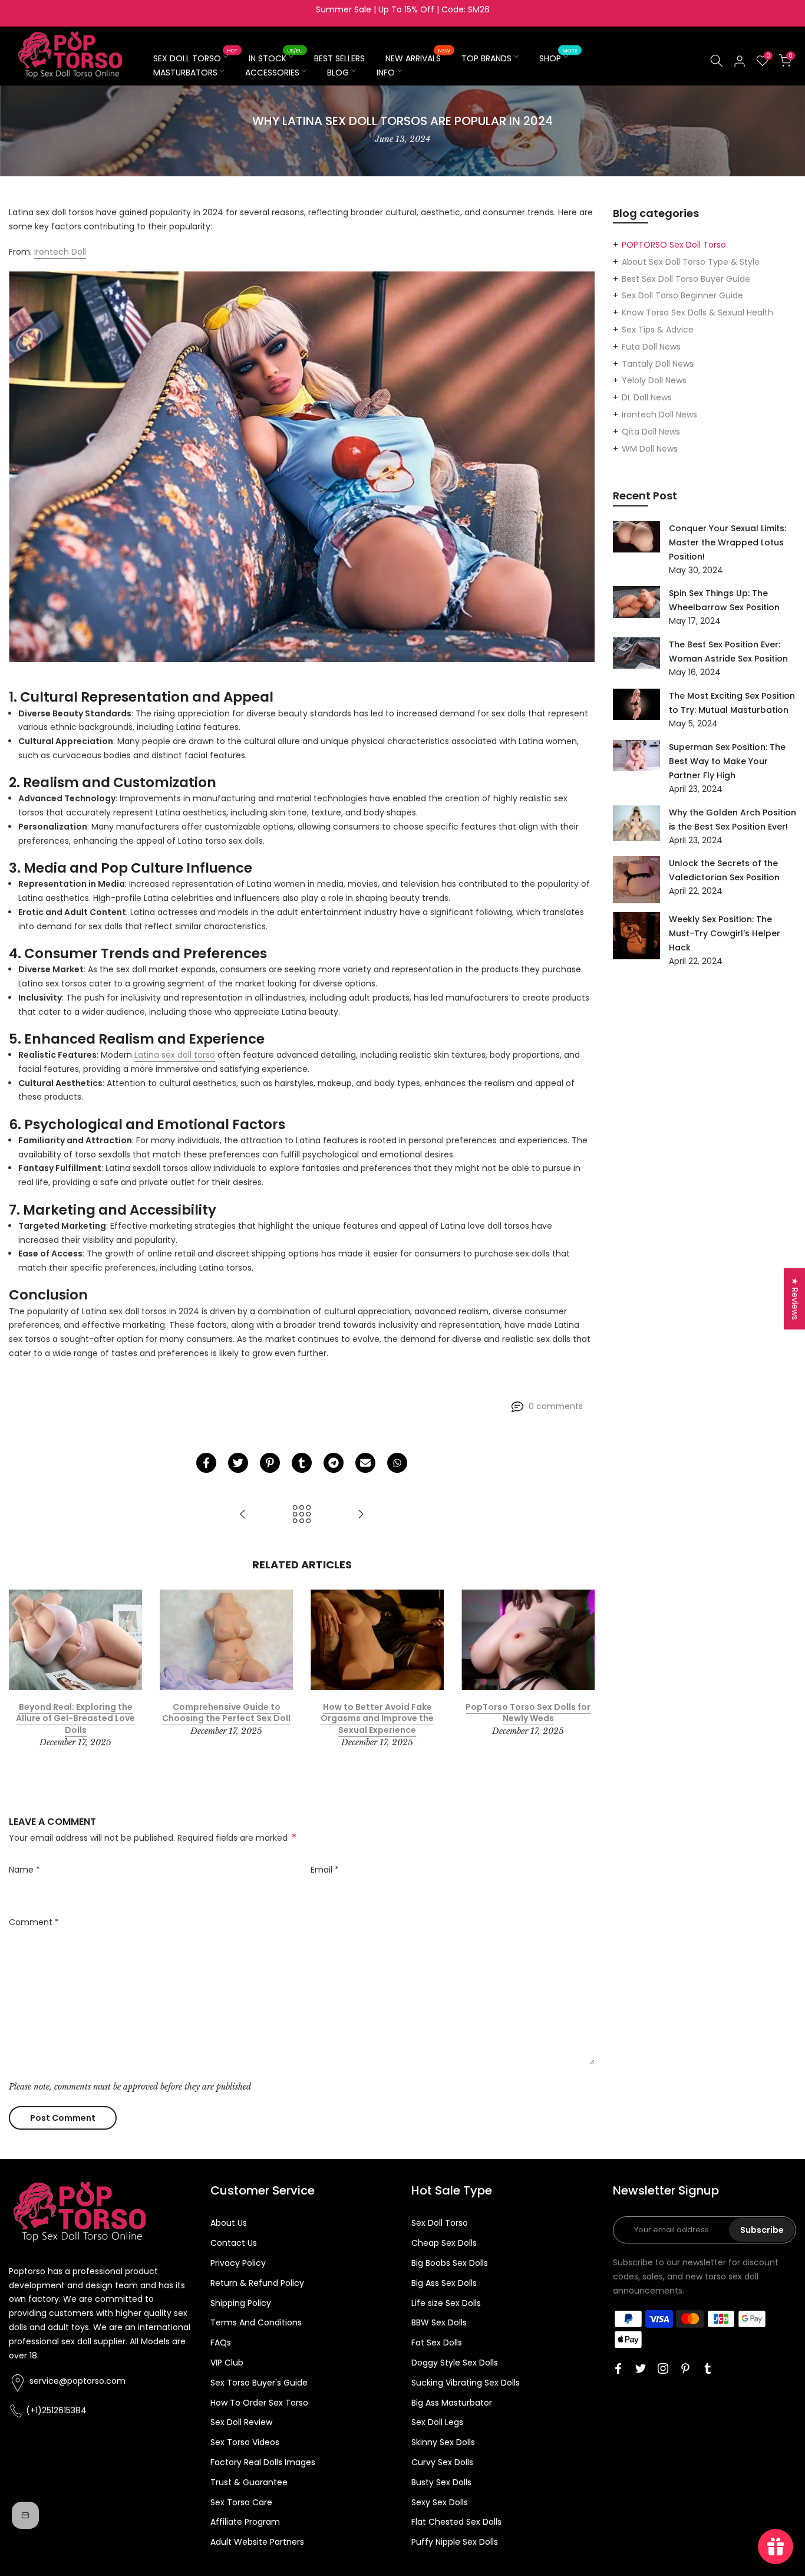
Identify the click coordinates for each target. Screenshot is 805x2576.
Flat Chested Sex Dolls (456, 2522)
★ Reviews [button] (795, 1298)
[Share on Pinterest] (270, 1463)
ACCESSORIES (272, 73)
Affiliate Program (245, 2522)
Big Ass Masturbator (452, 2403)
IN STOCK (276, 58)
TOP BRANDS (486, 58)
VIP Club (227, 2363)
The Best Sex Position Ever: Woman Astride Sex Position (728, 652)
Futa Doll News (651, 347)
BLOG (338, 73)
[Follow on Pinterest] (685, 2368)
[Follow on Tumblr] (708, 2368)
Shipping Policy (241, 2303)
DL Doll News (647, 397)
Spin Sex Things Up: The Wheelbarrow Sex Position (724, 600)
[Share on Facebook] (206, 1463)
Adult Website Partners (257, 2542)
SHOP (558, 58)
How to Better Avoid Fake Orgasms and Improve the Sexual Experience (377, 1718)
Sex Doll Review (241, 2422)
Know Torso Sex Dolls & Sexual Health (697, 312)
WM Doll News (650, 449)
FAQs (221, 2343)
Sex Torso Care (241, 2502)
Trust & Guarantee (249, 2482)
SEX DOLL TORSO (195, 58)
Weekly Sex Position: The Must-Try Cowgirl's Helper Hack (725, 933)
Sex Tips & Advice (658, 330)
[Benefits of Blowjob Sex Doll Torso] (243, 1515)
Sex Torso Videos (245, 2442)
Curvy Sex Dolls (442, 2462)
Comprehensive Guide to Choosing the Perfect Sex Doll (226, 1712)
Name (24, 1870)
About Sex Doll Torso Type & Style (691, 262)
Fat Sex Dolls (437, 2343)
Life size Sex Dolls (446, 2303)
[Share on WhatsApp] (397, 1463)
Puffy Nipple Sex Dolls (455, 2542)
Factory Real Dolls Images (263, 2462)
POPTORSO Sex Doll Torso (674, 245)
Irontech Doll (60, 252)
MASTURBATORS (185, 73)
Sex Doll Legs (437, 2422)
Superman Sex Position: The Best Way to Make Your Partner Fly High (727, 761)
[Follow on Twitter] (641, 2368)
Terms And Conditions (256, 2322)
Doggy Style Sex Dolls (455, 2363)
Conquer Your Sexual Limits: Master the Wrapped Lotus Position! (728, 542)
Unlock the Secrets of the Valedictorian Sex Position (724, 870)
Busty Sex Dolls (441, 2482)
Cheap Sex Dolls (444, 2243)
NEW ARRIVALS (418, 58)
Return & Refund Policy (257, 2283)
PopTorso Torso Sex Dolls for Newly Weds (528, 1712)
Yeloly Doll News (654, 380)
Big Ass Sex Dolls (444, 2283)
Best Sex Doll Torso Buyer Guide (686, 279)
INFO (386, 73)
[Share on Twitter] (238, 1463)
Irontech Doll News (659, 414)
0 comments (556, 1406)
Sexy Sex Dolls (440, 2502)
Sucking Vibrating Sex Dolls (466, 2383)
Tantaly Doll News (658, 364)
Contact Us (234, 2243)
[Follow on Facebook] (618, 2368)
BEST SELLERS (339, 58)
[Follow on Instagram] (663, 2368)
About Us (229, 2223)
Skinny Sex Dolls (443, 2442)
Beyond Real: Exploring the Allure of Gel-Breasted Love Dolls (75, 1718)
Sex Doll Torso (440, 2223)
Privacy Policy (238, 2263)
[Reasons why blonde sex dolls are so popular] (361, 1515)
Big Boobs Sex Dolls (450, 2263)
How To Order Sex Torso (259, 2403)
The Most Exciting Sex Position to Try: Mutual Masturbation (732, 703)
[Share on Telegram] (334, 1463)
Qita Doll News (651, 432)
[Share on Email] (365, 1463)
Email (325, 1870)
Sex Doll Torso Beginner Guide (682, 295)
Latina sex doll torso (175, 1055)
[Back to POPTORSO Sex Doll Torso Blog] (302, 1515)
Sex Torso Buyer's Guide (259, 2383)
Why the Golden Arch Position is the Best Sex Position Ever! (733, 820)
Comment (34, 1922)
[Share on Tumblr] (302, 1463)
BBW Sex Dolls (439, 2322)
